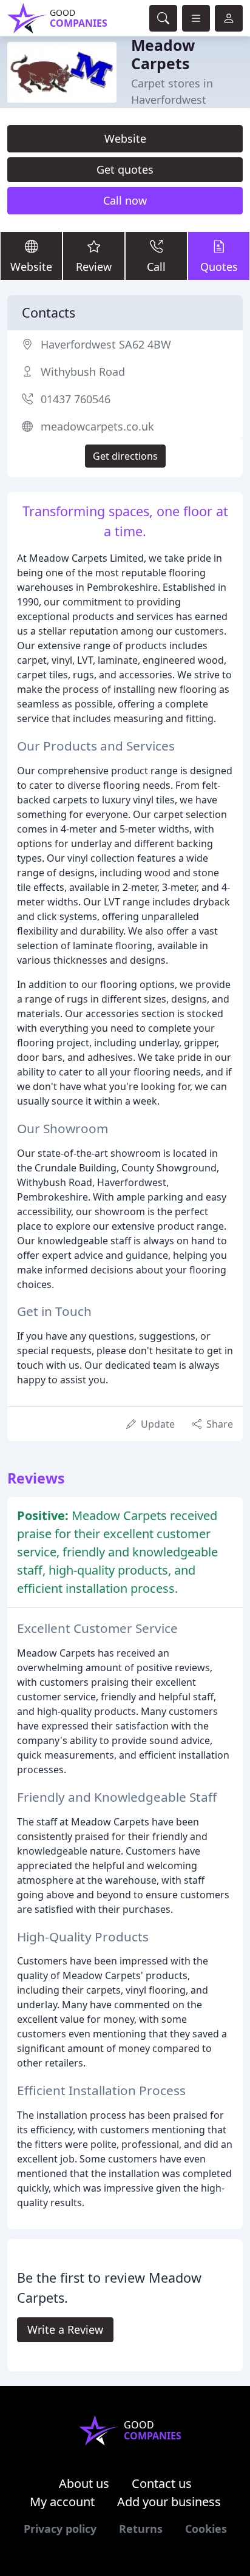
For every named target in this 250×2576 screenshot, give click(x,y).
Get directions (125, 456)
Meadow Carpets (163, 54)
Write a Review (65, 2329)
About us (84, 2483)
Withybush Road (83, 372)
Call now (125, 200)
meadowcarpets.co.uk (97, 426)
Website (125, 138)
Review (94, 267)
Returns (141, 2529)
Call (156, 267)
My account (62, 2502)
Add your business (169, 2502)
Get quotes (125, 169)
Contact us (162, 2483)
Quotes (219, 267)
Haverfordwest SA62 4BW (106, 344)
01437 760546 (76, 399)
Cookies (206, 2529)
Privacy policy (60, 2529)
